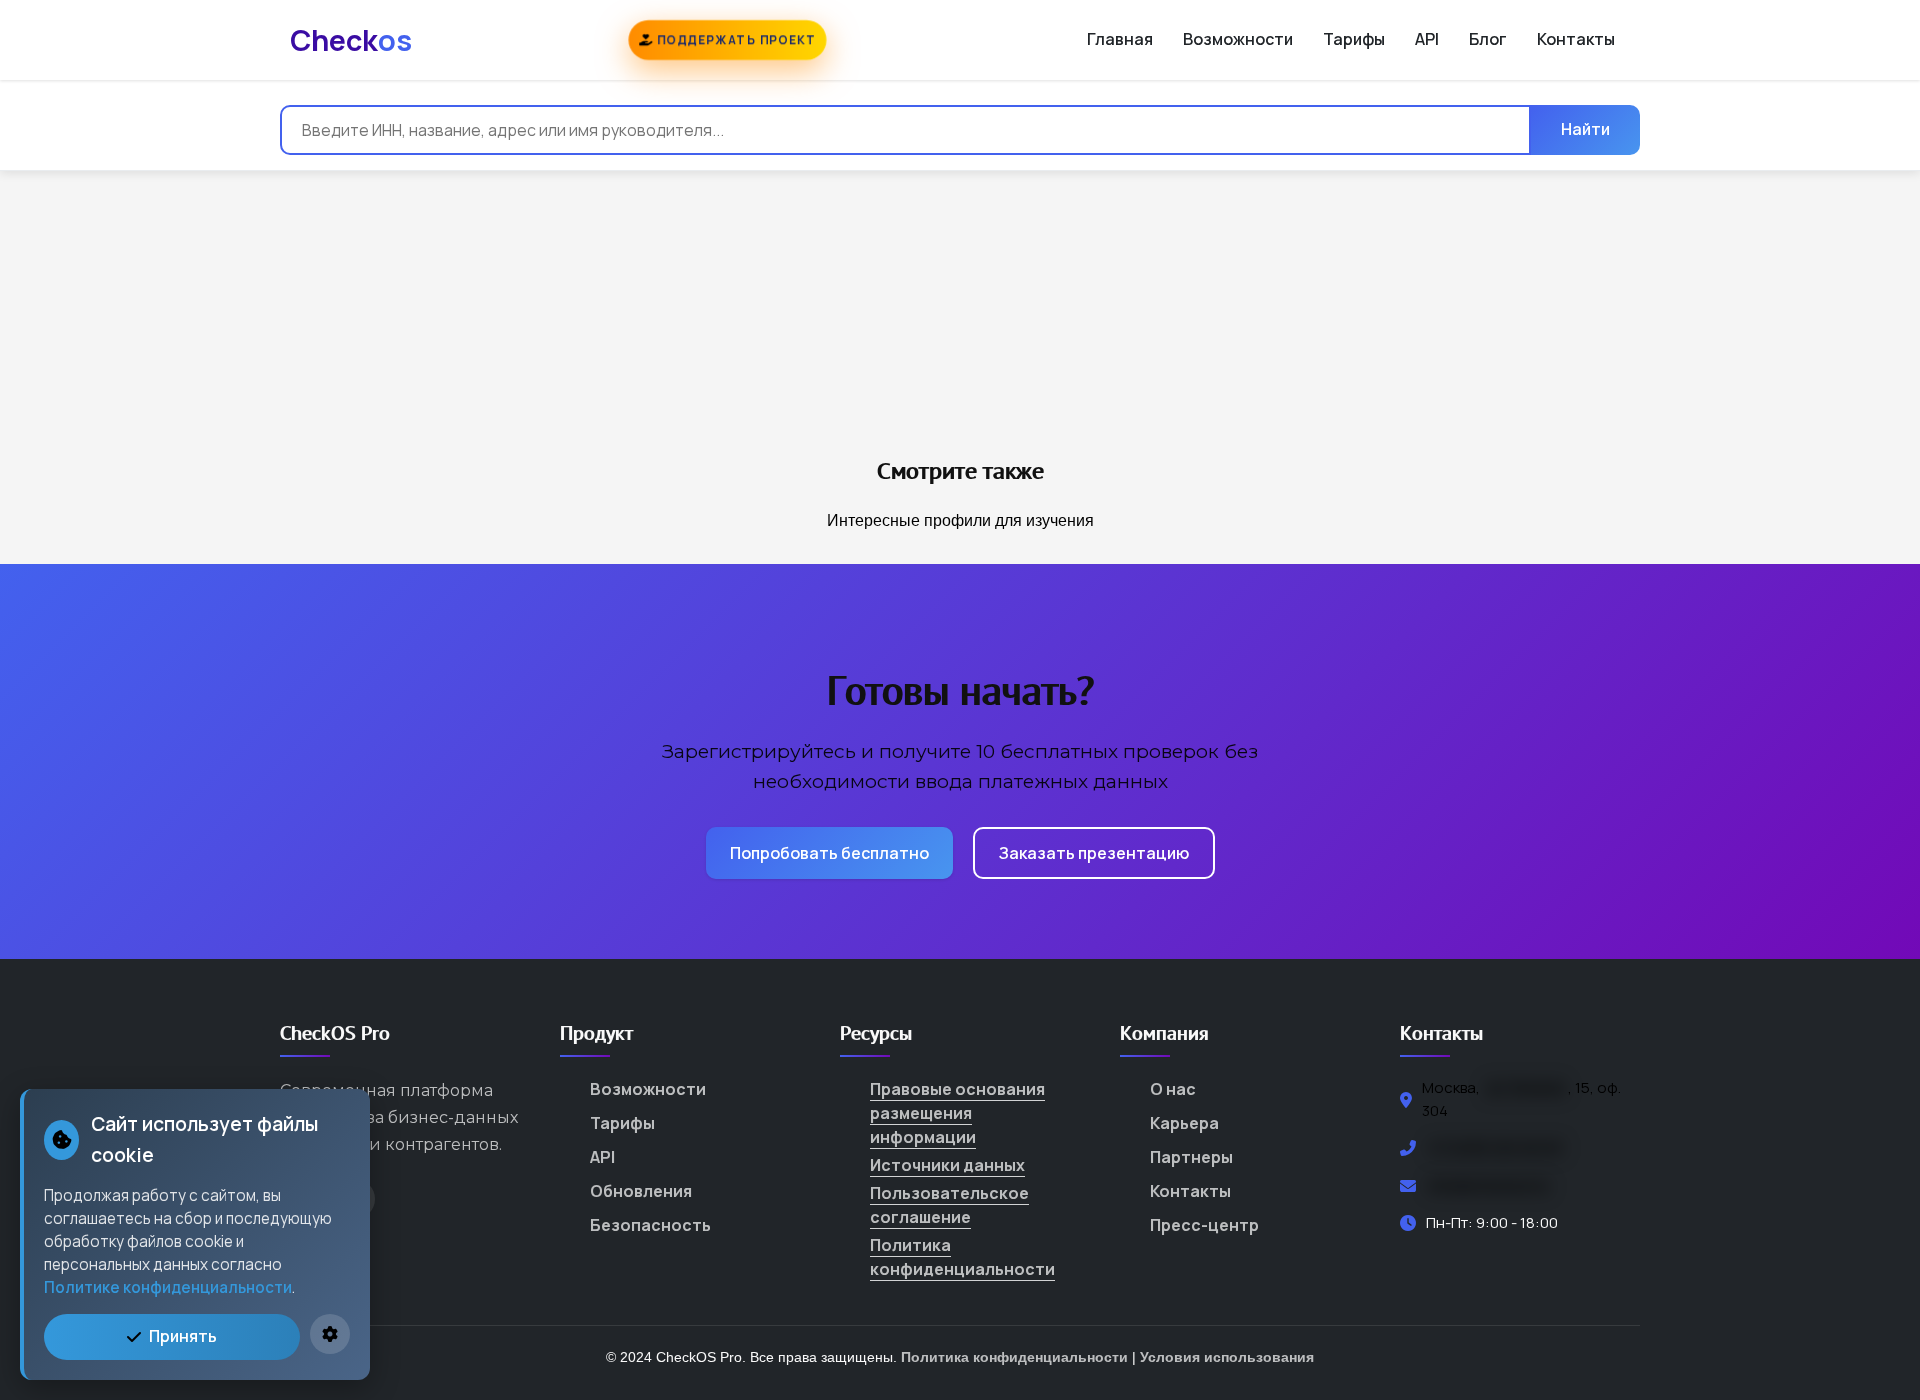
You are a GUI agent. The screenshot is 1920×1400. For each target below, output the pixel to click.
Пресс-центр (1204, 1225)
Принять (183, 1336)
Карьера (1184, 1123)
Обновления (641, 1191)
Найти (1585, 129)
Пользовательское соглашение (949, 1205)
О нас (1173, 1089)
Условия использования (1227, 1357)
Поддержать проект (734, 39)
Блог (1488, 39)
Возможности (1238, 39)
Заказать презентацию (1094, 853)
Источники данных (947, 1165)
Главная (1120, 39)
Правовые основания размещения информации (957, 1113)
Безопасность (650, 1225)
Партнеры (1191, 1157)
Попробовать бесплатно (829, 853)
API (1427, 39)
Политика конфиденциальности (962, 1257)
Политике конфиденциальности (168, 1287)
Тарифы (1354, 39)
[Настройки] (330, 1334)
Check (351, 40)
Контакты (1576, 39)
